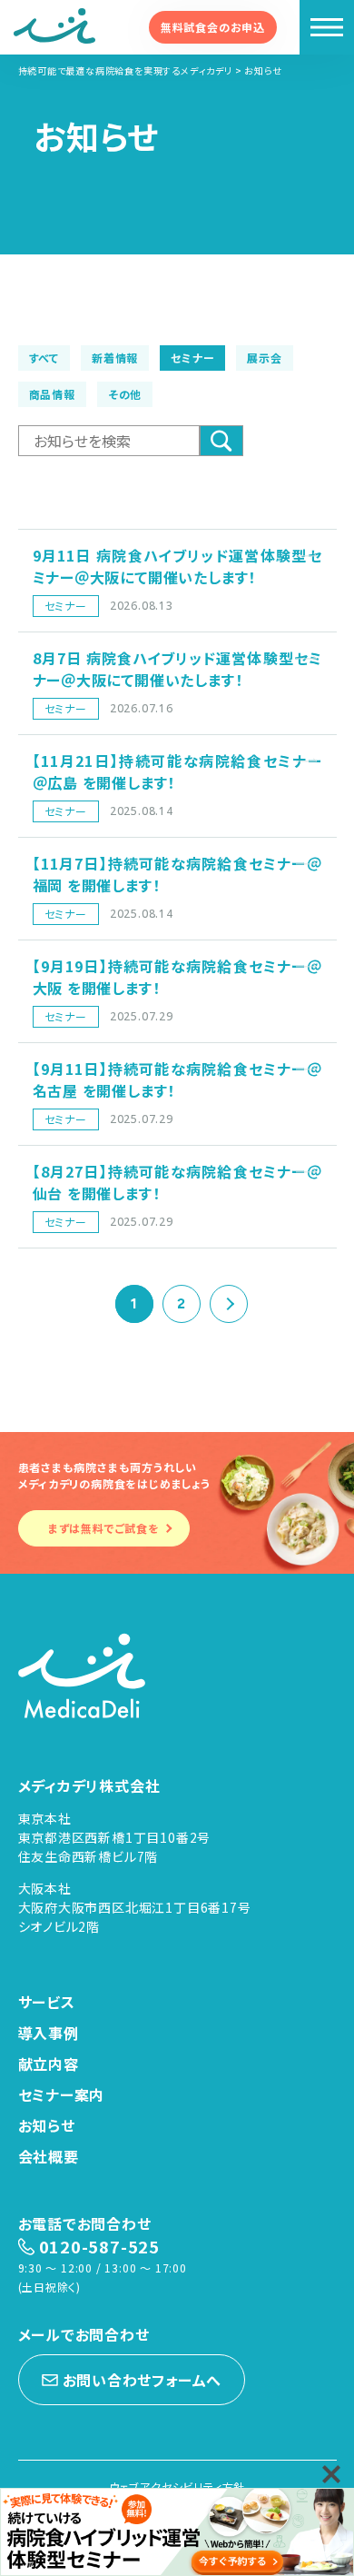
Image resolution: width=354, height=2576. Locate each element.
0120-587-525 (100, 2246)
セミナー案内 (62, 2094)
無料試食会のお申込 (213, 27)
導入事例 (49, 2033)
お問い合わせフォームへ (143, 2380)
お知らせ (47, 2125)
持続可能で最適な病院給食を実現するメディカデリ (125, 70)
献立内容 (49, 2064)
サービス (47, 2002)
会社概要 (49, 2156)
